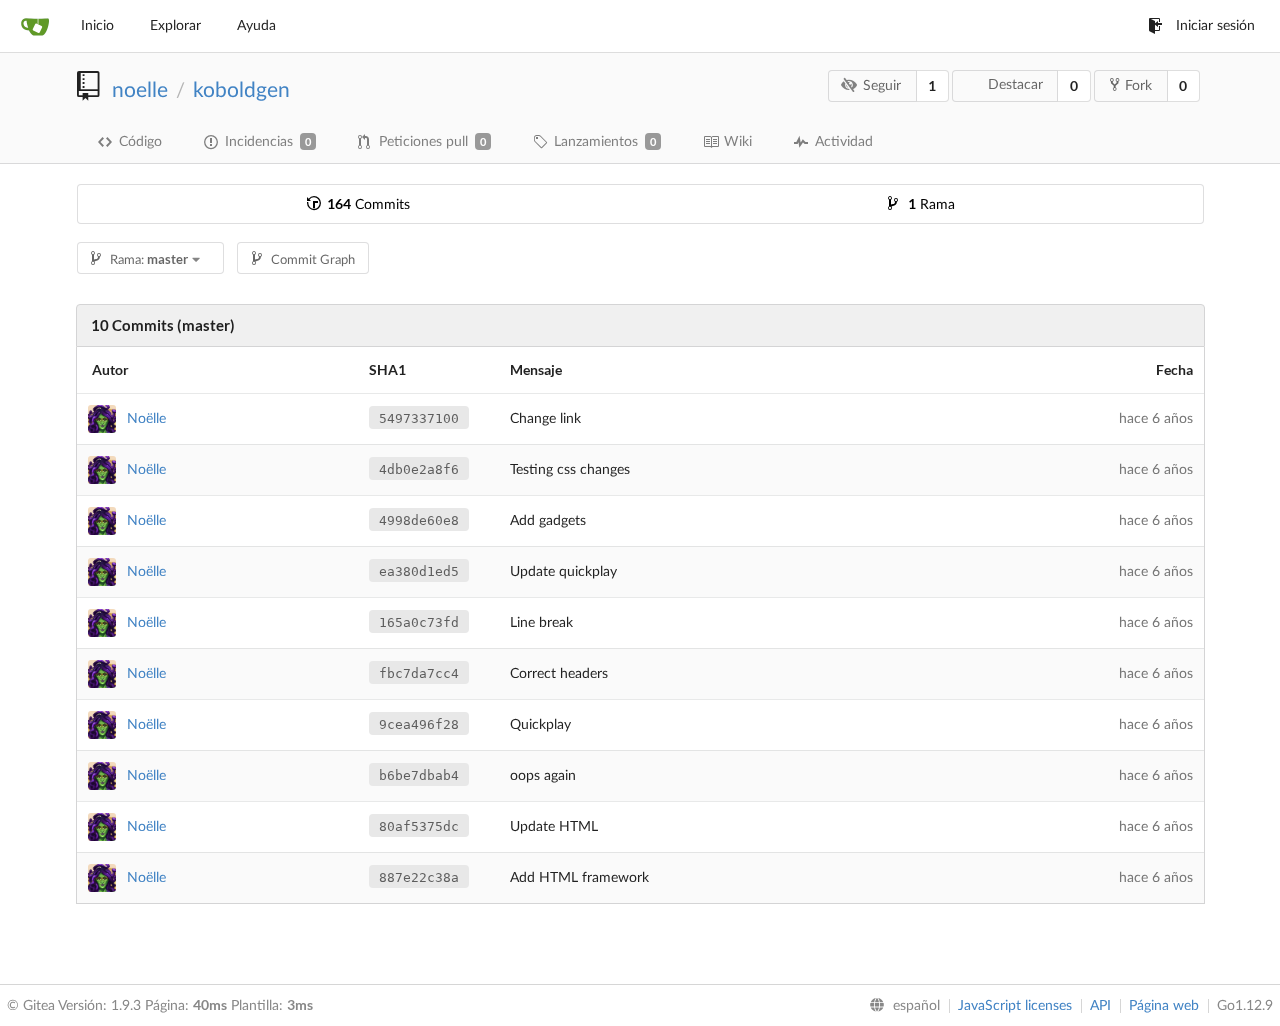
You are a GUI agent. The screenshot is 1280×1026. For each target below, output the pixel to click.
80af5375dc (419, 826)
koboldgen (241, 90)
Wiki (738, 142)
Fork (1138, 86)
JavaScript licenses (1015, 1006)
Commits (368, 205)
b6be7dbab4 (419, 775)
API (1100, 1006)
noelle (140, 90)
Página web (1164, 1006)
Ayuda (256, 26)
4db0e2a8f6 (419, 469)
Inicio (97, 26)
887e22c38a (419, 877)
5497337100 (419, 418)
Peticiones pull (432, 142)
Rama (931, 205)
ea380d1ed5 (419, 571)
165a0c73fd (419, 622)
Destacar (1015, 85)
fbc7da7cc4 (419, 673)
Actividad (844, 142)
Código (140, 142)
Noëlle (146, 419)
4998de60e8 (419, 520)
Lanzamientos (605, 142)
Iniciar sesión (1215, 26)
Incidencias (268, 142)
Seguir (882, 86)
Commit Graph (313, 260)
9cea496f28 (419, 724)
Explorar (175, 26)
